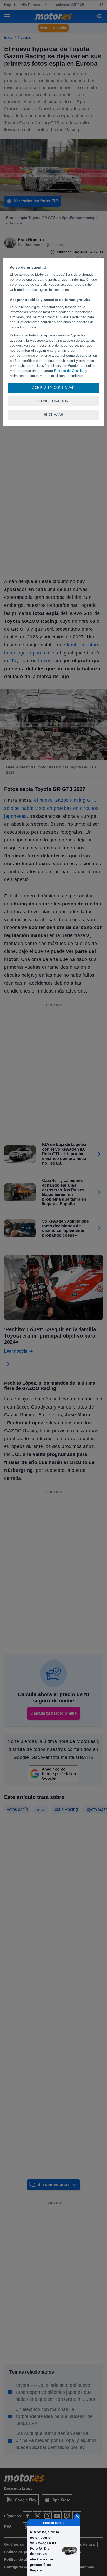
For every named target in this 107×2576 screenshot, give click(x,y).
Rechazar (54, 415)
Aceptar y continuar (53, 388)
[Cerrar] (77, 2516)
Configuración (53, 401)
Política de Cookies (69, 371)
